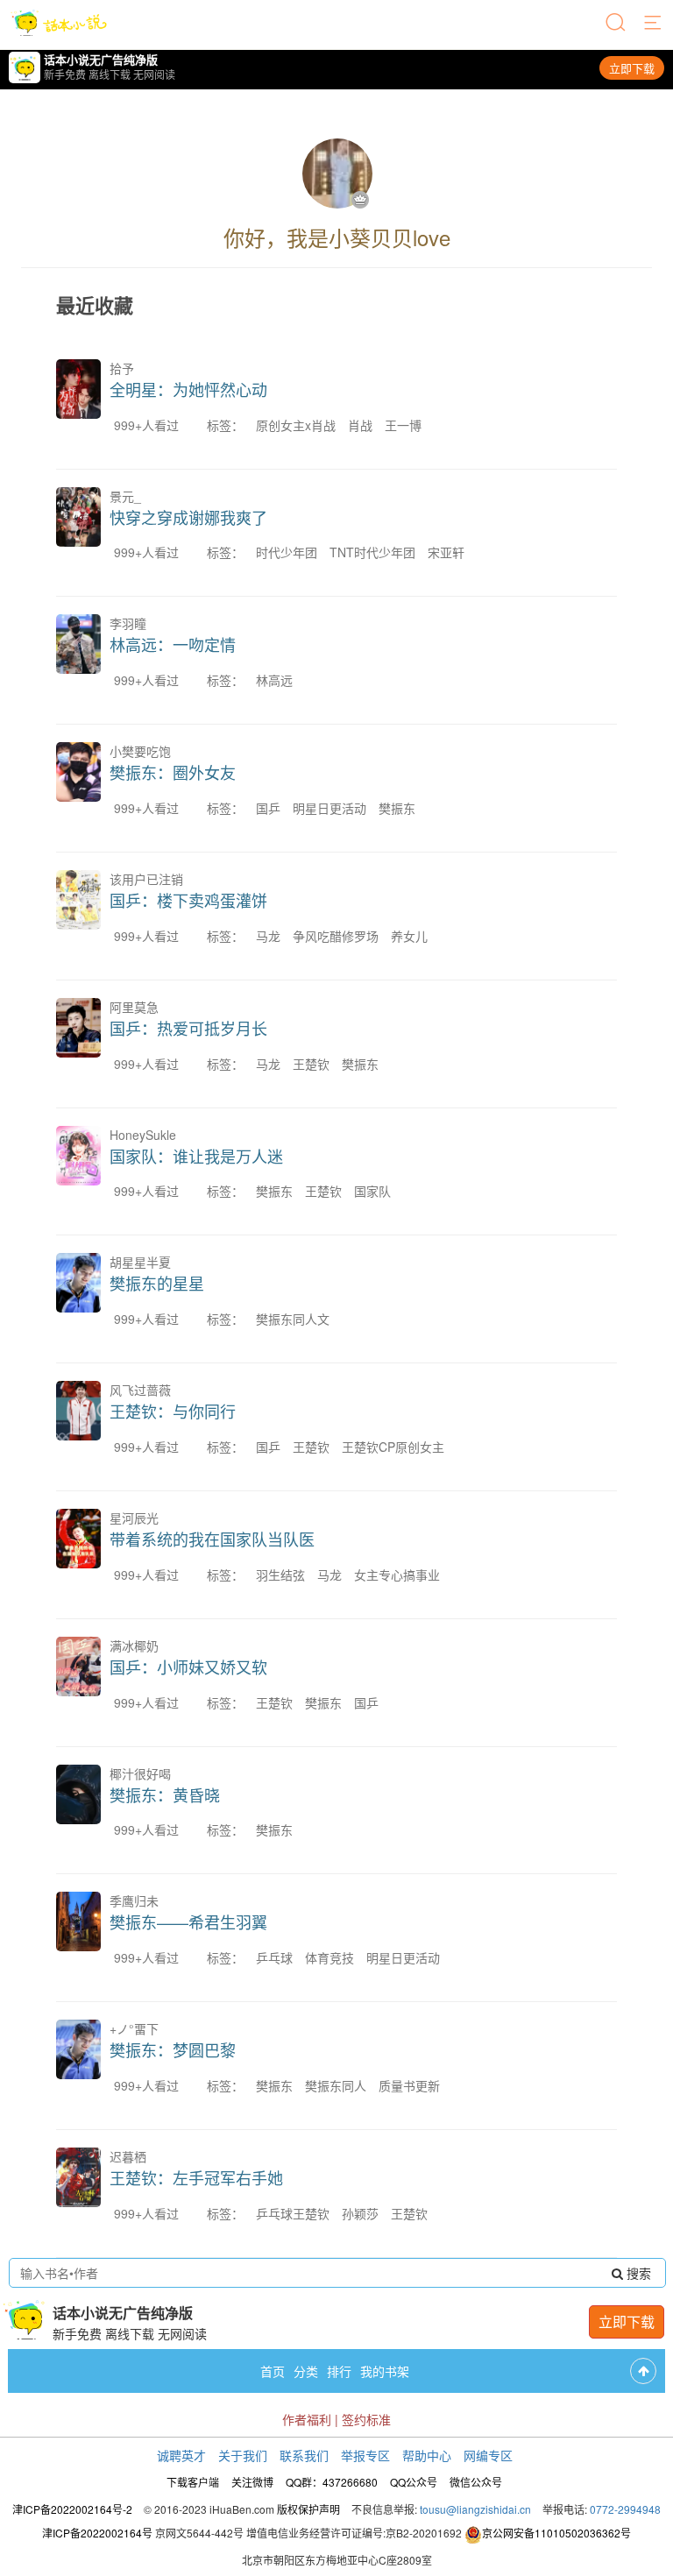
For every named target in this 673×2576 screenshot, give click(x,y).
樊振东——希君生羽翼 (188, 1921)
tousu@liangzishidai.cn (475, 2509)
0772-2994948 (625, 2509)
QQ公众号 (414, 2482)
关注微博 (252, 2482)
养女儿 (409, 936)
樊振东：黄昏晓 (165, 1794)
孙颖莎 (360, 2213)
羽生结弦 (280, 1575)
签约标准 (366, 2419)
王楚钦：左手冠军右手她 (196, 2177)
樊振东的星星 (157, 1283)
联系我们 (304, 2455)
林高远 (274, 680)
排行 (339, 2371)
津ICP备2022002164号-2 (72, 2509)
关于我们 (243, 2455)
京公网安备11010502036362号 (556, 2533)
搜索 (637, 2273)
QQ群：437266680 (332, 2482)
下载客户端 (193, 2482)
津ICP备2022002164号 (97, 2533)
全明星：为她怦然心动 (188, 389)
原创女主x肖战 (296, 425)
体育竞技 (329, 1957)
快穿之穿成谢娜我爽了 (188, 517)
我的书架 (385, 2371)
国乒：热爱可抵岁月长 (188, 1028)
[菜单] (654, 24)
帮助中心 (427, 2455)
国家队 (372, 1191)
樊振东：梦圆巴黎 (173, 2049)
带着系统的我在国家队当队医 (212, 1539)
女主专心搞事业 (397, 1575)
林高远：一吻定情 (173, 644)
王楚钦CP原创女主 (393, 1447)
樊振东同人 (336, 2085)
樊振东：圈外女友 (173, 772)
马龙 (268, 936)
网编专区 (488, 2455)
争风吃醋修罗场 (336, 936)
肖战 (360, 425)
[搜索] (617, 24)
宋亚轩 (446, 552)
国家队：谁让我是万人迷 (196, 1156)
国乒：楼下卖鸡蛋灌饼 (188, 900)
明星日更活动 (329, 808)
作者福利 (307, 2419)
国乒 (268, 808)
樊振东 (397, 808)
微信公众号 (476, 2482)
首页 (273, 2371)
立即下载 (632, 68)
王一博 (403, 425)
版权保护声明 (308, 2509)
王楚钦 (311, 1064)
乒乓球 (274, 1957)
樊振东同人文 (293, 1319)
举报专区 (365, 2455)
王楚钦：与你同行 (173, 1411)
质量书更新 (409, 2085)
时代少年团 (287, 552)
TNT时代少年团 (372, 552)
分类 (306, 2371)
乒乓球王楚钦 (293, 2213)
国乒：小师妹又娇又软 (188, 1667)
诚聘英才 (181, 2455)
